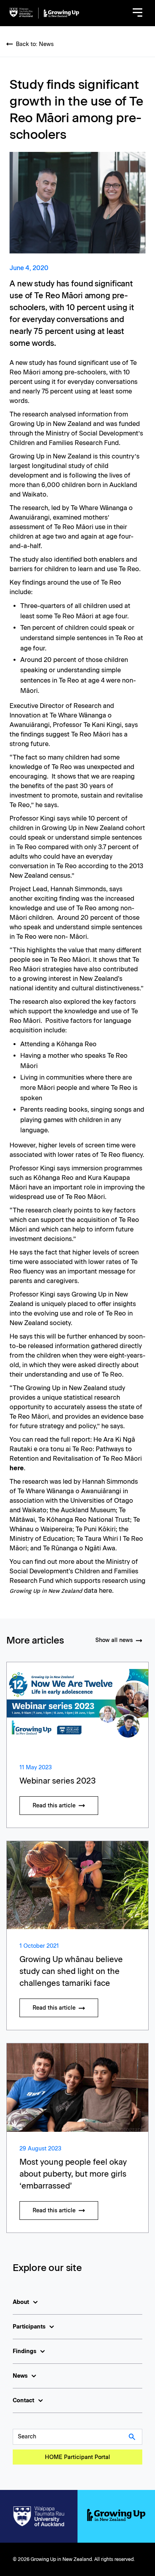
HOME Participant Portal (77, 2457)
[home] (44, 13)
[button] (138, 13)
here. (106, 1591)
